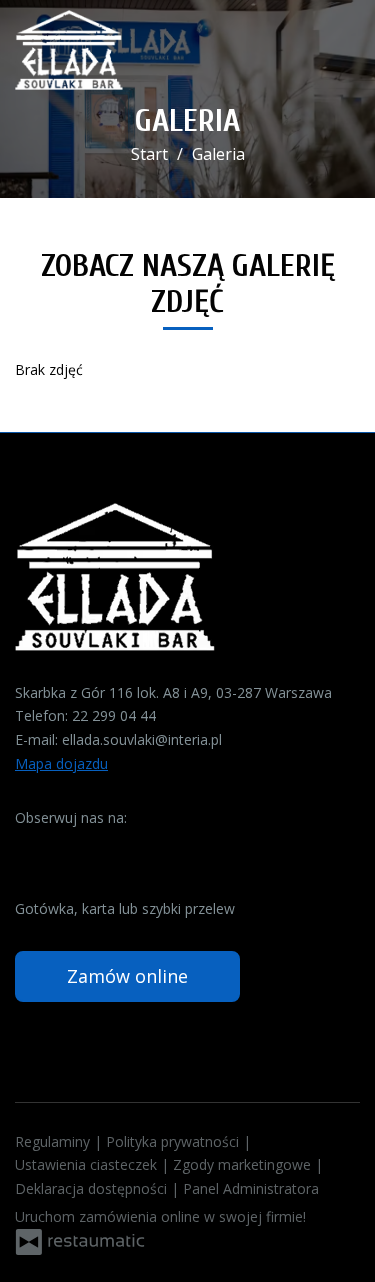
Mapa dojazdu (61, 763)
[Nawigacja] (339, 50)
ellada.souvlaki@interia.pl (142, 739)
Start (149, 154)
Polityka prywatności (174, 1141)
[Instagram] (104, 849)
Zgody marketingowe (244, 1164)
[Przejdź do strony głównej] (69, 50)
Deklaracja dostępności (93, 1188)
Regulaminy (54, 1141)
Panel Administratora (251, 1188)
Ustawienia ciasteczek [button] (88, 1164)
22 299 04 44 (114, 715)
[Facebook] (32, 849)
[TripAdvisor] (68, 849)
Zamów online (127, 976)
